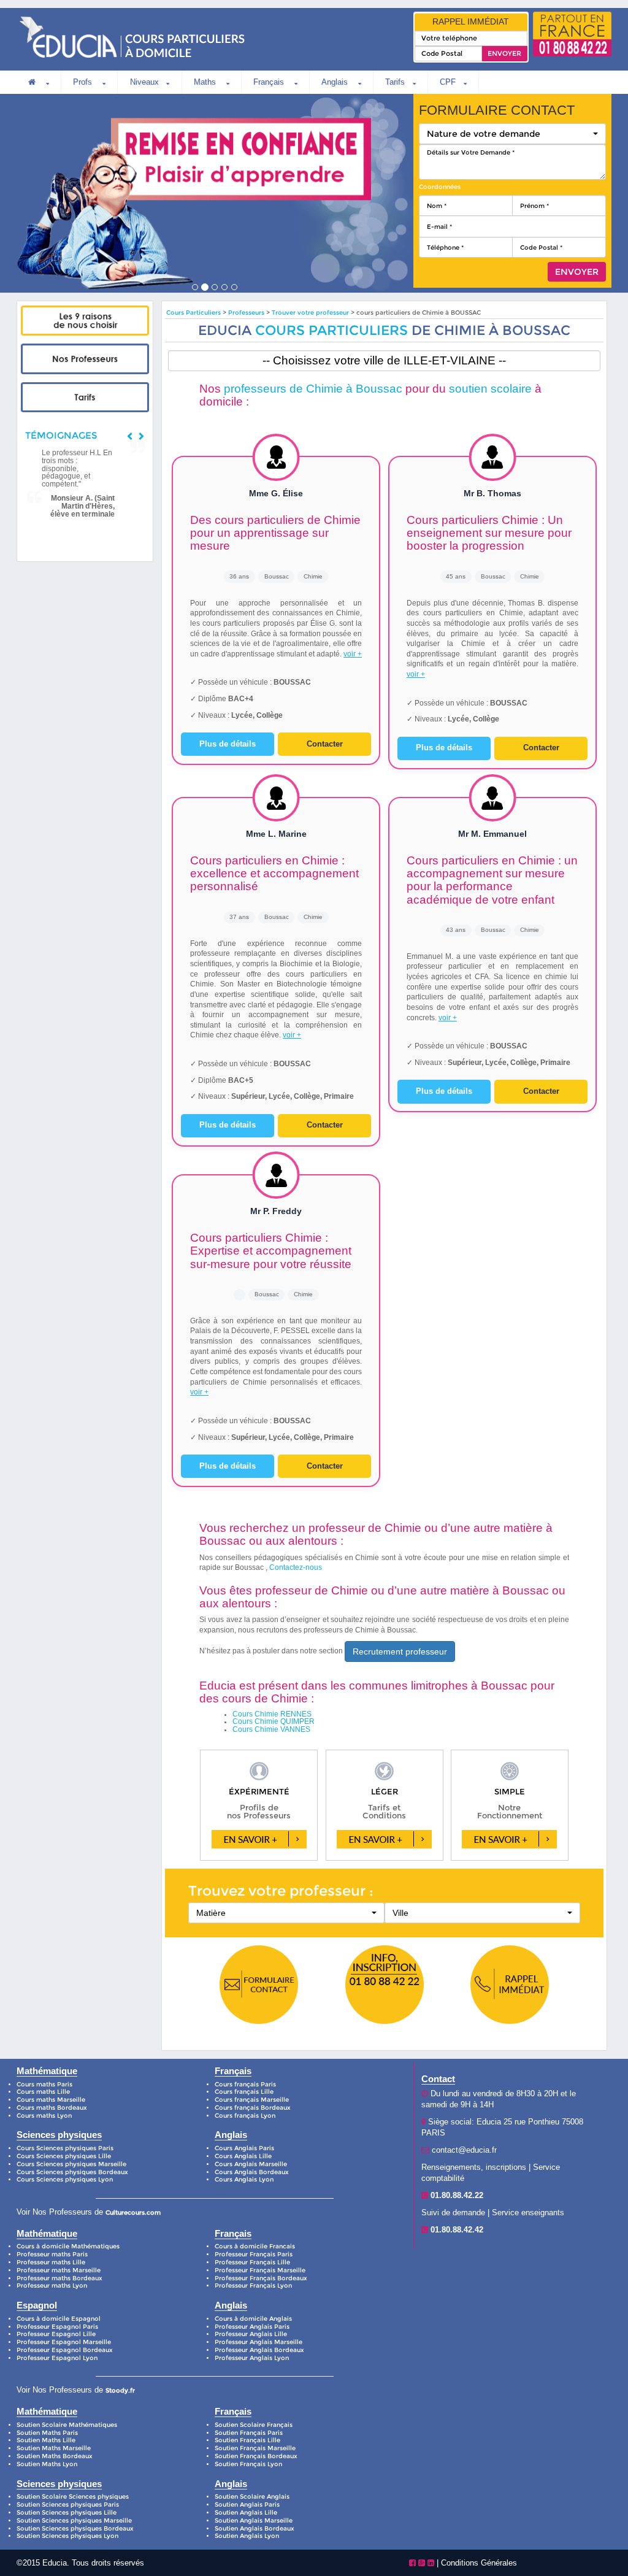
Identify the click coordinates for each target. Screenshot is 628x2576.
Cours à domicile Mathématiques (68, 2246)
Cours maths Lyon (44, 2116)
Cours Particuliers (193, 313)
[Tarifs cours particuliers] (85, 398)
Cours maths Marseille (51, 2100)
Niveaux (144, 82)
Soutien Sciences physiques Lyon (67, 2536)
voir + (353, 654)
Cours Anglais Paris (244, 2148)
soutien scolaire (490, 389)
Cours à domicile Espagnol (59, 2319)
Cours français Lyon (245, 2116)
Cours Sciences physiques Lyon (65, 2179)
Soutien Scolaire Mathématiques (67, 2425)
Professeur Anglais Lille (251, 2334)
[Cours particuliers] (85, 321)
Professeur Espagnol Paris (57, 2327)
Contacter (325, 744)
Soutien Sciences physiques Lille (67, 2513)
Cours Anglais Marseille (251, 2164)
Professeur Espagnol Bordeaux (65, 2350)
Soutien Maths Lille (46, 2440)
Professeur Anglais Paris (252, 2327)
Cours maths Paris (44, 2084)
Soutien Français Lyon (248, 2464)
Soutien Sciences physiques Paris (68, 2505)
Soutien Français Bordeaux (256, 2456)
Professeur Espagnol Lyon (57, 2358)
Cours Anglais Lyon (244, 2179)
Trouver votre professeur (310, 313)
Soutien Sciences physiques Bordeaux (75, 2528)
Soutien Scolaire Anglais (252, 2497)
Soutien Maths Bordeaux (55, 2456)
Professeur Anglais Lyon (252, 2358)
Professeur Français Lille (252, 2262)
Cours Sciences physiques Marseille (71, 2164)
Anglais (336, 82)
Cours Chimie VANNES (271, 1729)
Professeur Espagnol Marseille (64, 2342)
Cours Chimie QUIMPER (274, 1721)
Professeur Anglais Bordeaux (259, 2350)
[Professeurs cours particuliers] (85, 359)
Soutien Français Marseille (255, 2448)
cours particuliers (331, 330)
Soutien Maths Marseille (54, 2448)
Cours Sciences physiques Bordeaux (72, 2172)
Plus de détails (228, 744)
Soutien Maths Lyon (47, 2464)
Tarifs (395, 82)
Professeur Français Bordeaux (261, 2278)
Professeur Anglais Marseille (258, 2342)
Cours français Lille (244, 2092)
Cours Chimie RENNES (272, 1714)
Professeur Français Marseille (260, 2270)
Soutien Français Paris (249, 2433)
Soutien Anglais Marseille (254, 2520)
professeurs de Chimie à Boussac (313, 389)
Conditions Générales (479, 2563)
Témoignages (61, 435)
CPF (448, 82)
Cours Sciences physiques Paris (65, 2148)
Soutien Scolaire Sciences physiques (73, 2497)
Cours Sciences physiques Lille (64, 2156)
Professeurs (247, 313)
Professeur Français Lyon (253, 2286)
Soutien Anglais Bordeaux (255, 2528)
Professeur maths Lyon (52, 2286)
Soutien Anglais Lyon (247, 2536)
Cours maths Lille (43, 2092)
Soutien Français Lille (247, 2440)
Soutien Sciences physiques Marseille (74, 2520)
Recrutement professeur (400, 1651)
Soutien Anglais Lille (246, 2513)
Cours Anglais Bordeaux (252, 2172)
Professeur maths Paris (52, 2254)
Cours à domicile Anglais (253, 2319)
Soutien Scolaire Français (254, 2425)
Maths (206, 82)
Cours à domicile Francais (255, 2246)
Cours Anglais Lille (243, 2156)
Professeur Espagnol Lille (56, 2334)
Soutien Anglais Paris (247, 2505)
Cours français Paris (245, 2084)
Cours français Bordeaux (253, 2108)
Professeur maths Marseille (59, 2270)
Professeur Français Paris (254, 2254)
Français (270, 82)
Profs (84, 82)
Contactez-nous (296, 1567)
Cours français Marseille (252, 2100)
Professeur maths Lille (51, 2262)
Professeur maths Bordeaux (59, 2278)
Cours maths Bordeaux (52, 2108)
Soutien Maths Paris (47, 2433)
